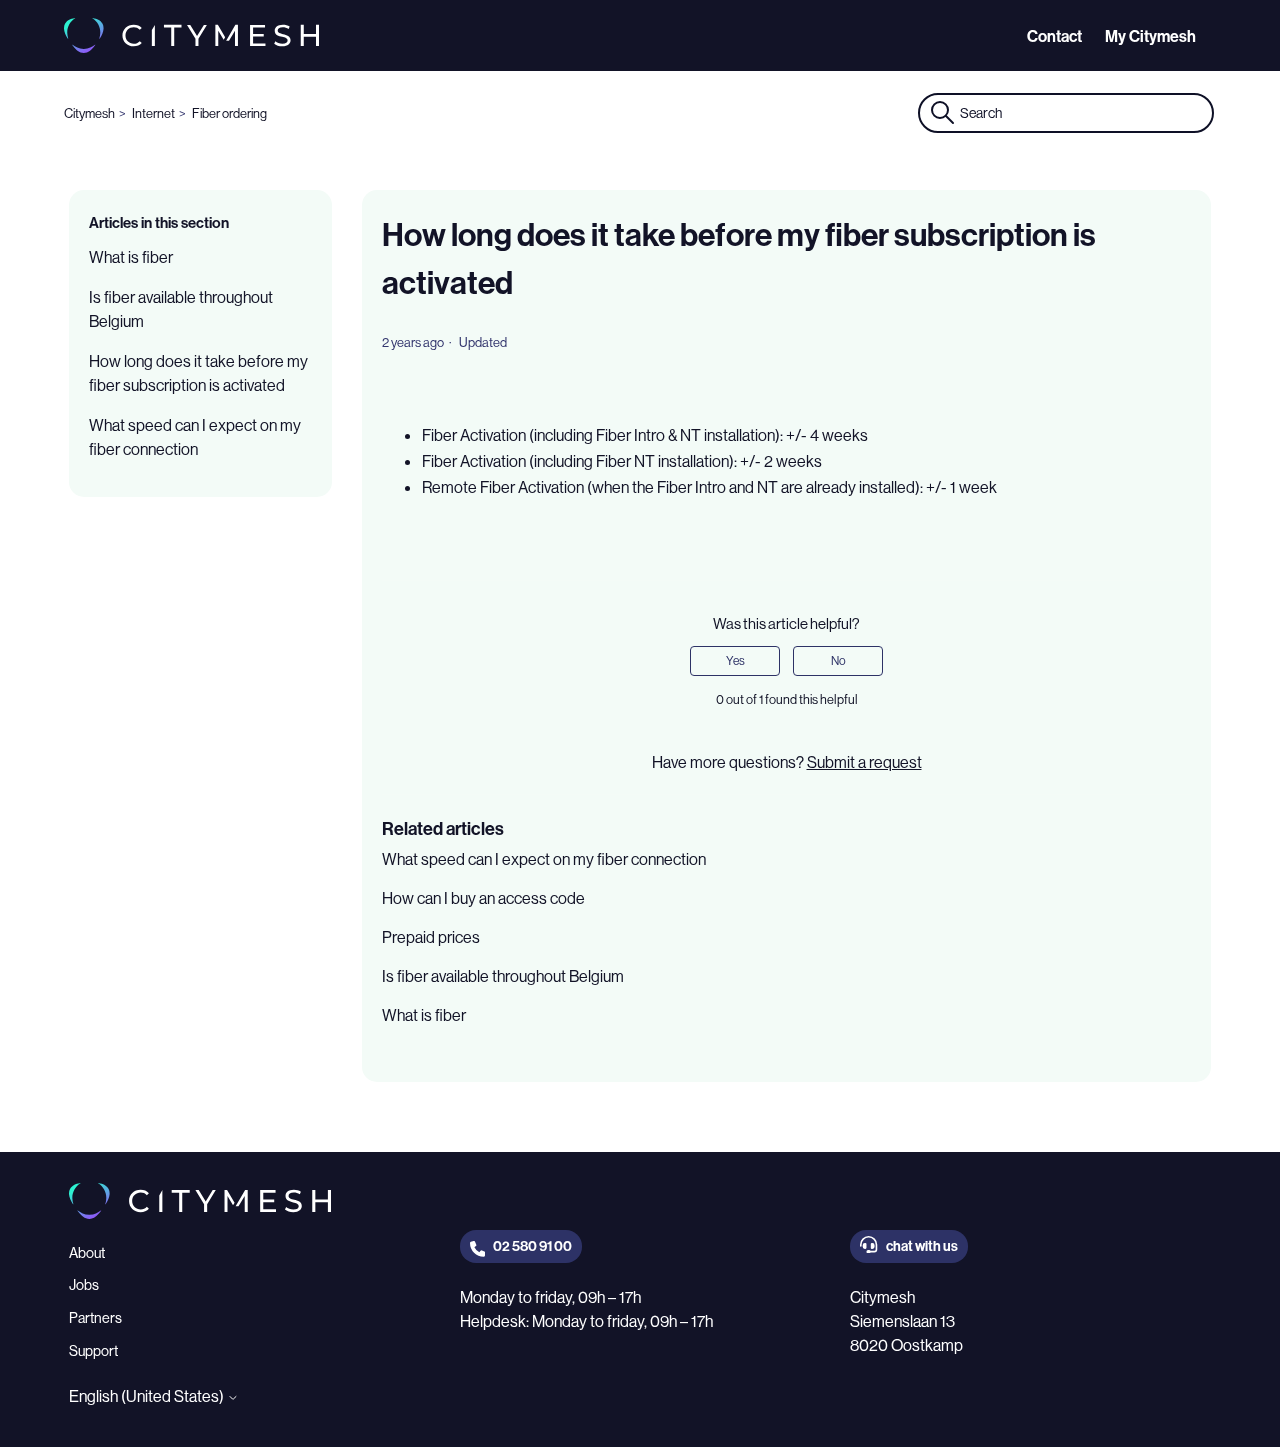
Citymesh (89, 113)
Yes (735, 660)
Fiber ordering (229, 113)
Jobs (84, 1285)
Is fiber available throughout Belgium (181, 309)
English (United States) (148, 1396)
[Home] (191, 35)
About (87, 1253)
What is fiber (131, 257)
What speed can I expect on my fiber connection (195, 437)
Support (93, 1351)
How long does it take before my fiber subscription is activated (198, 373)
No (838, 660)
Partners (95, 1318)
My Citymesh (1150, 36)
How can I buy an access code (483, 898)
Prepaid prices (431, 937)
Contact (1054, 36)
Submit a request (864, 762)
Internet (153, 113)
